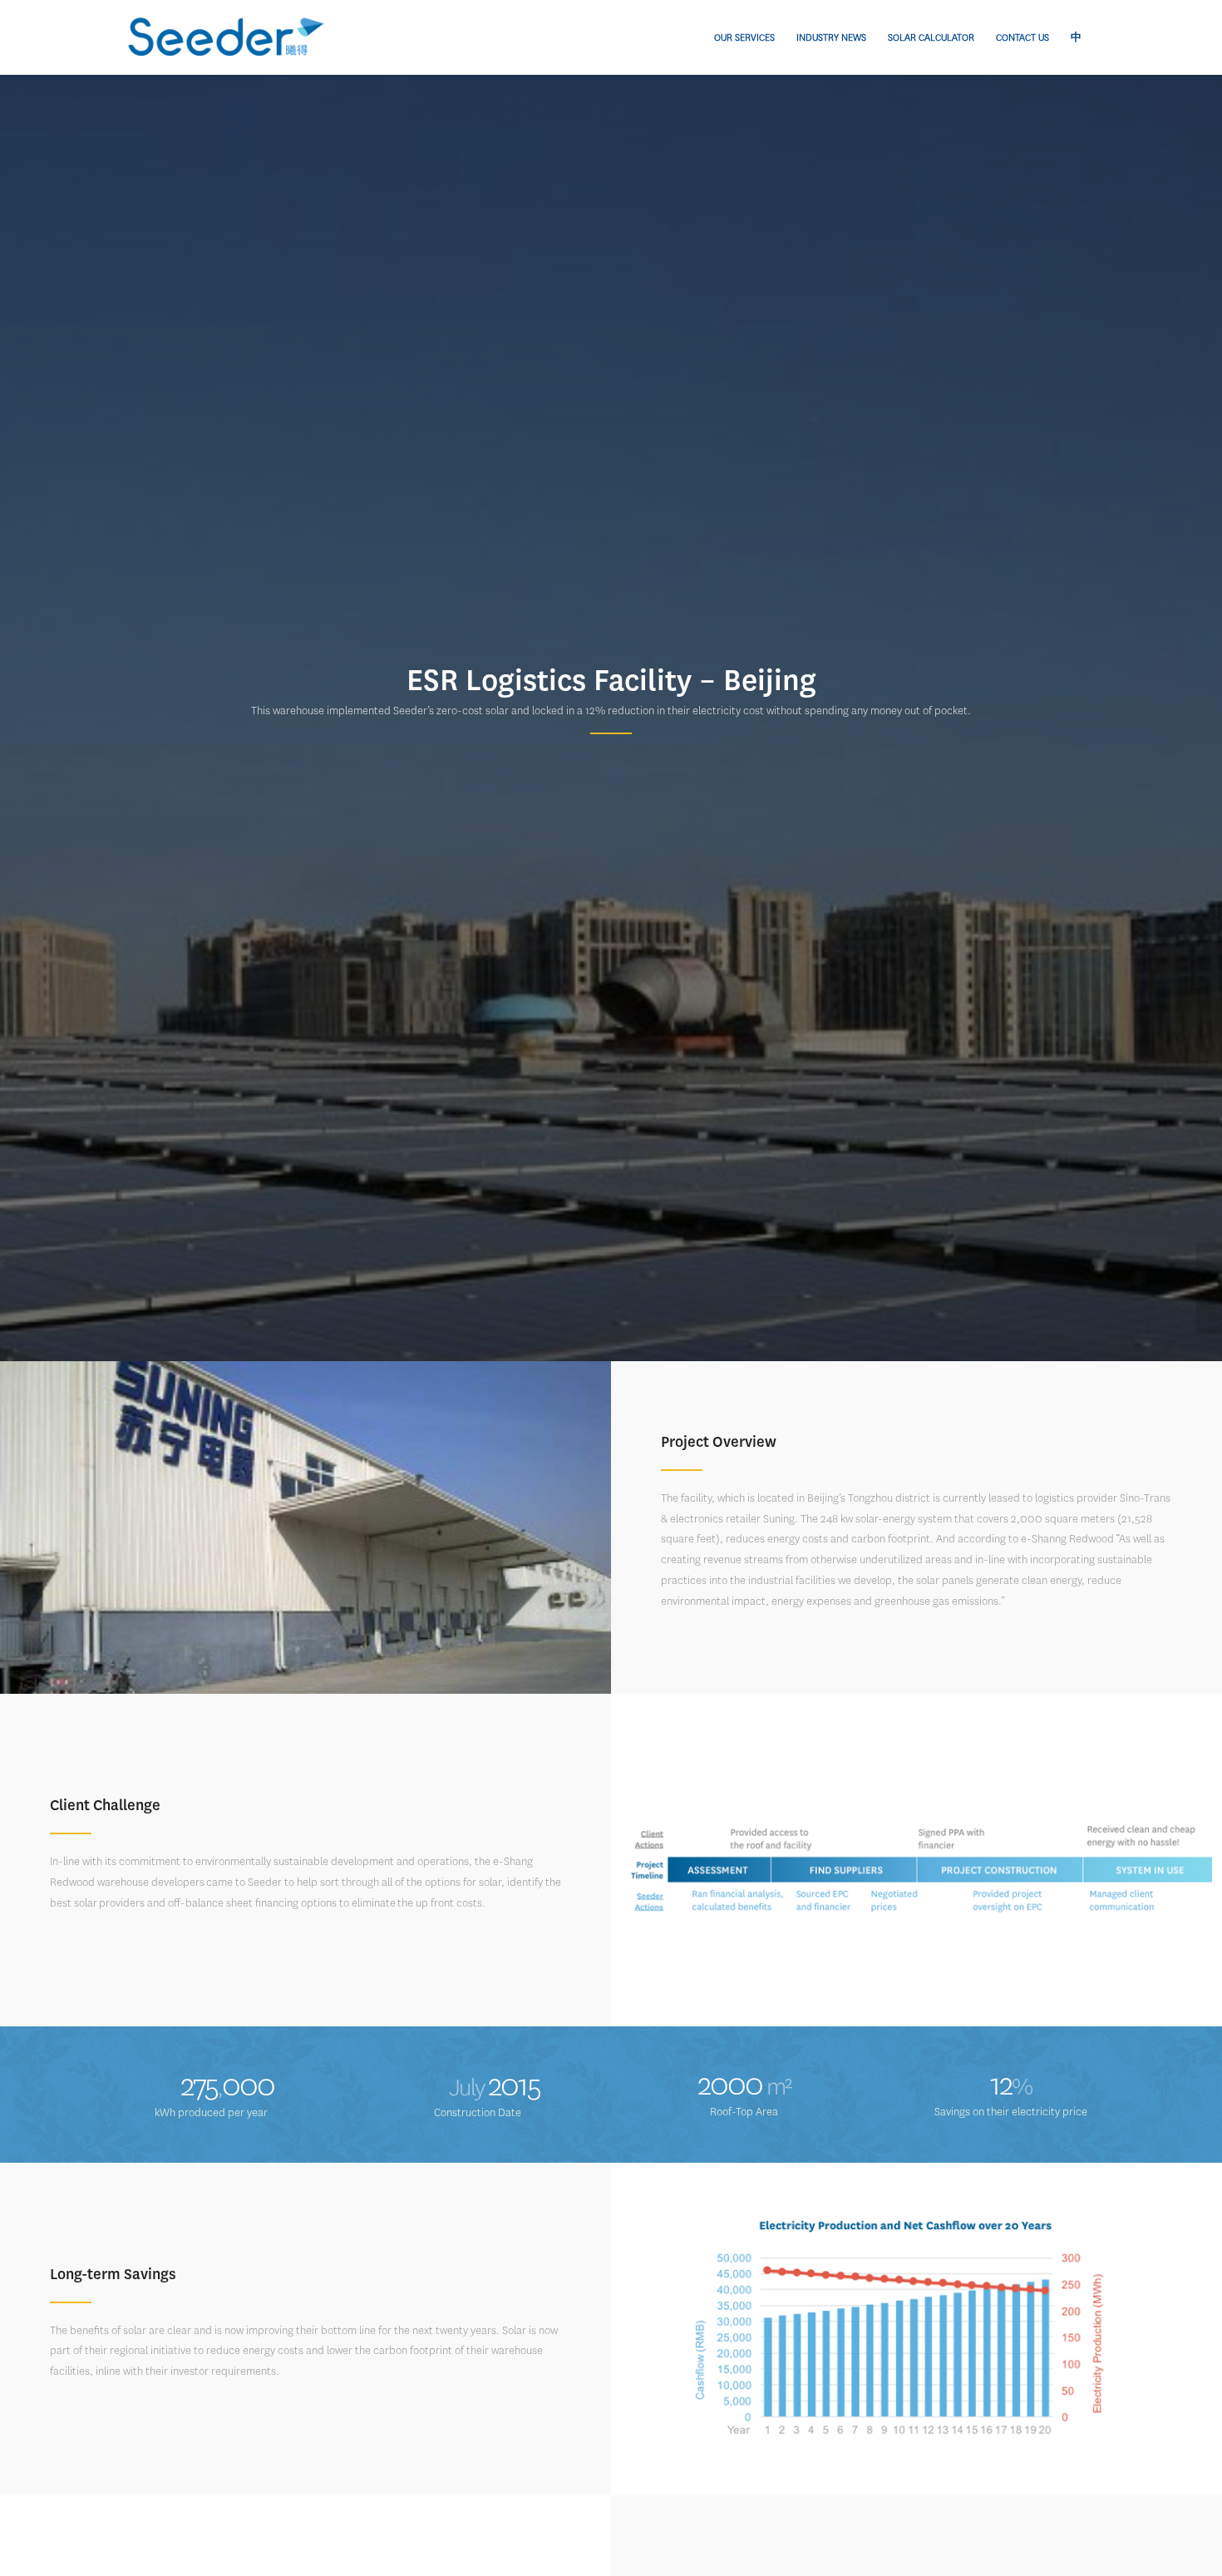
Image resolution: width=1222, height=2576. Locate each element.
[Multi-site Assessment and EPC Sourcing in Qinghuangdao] (1209, 1288)
